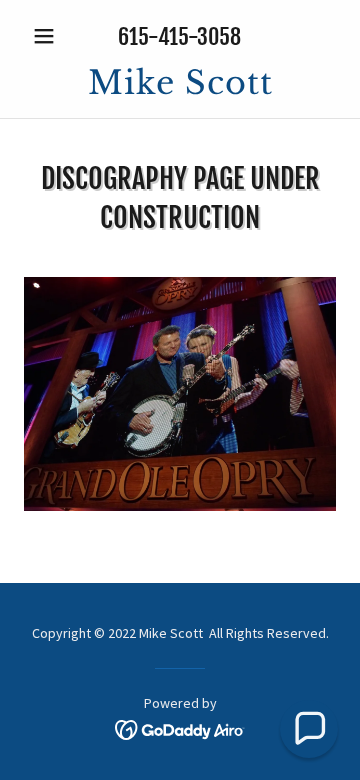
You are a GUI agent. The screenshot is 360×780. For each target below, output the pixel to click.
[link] (180, 83)
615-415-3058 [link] (179, 36)
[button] (47, 36)
